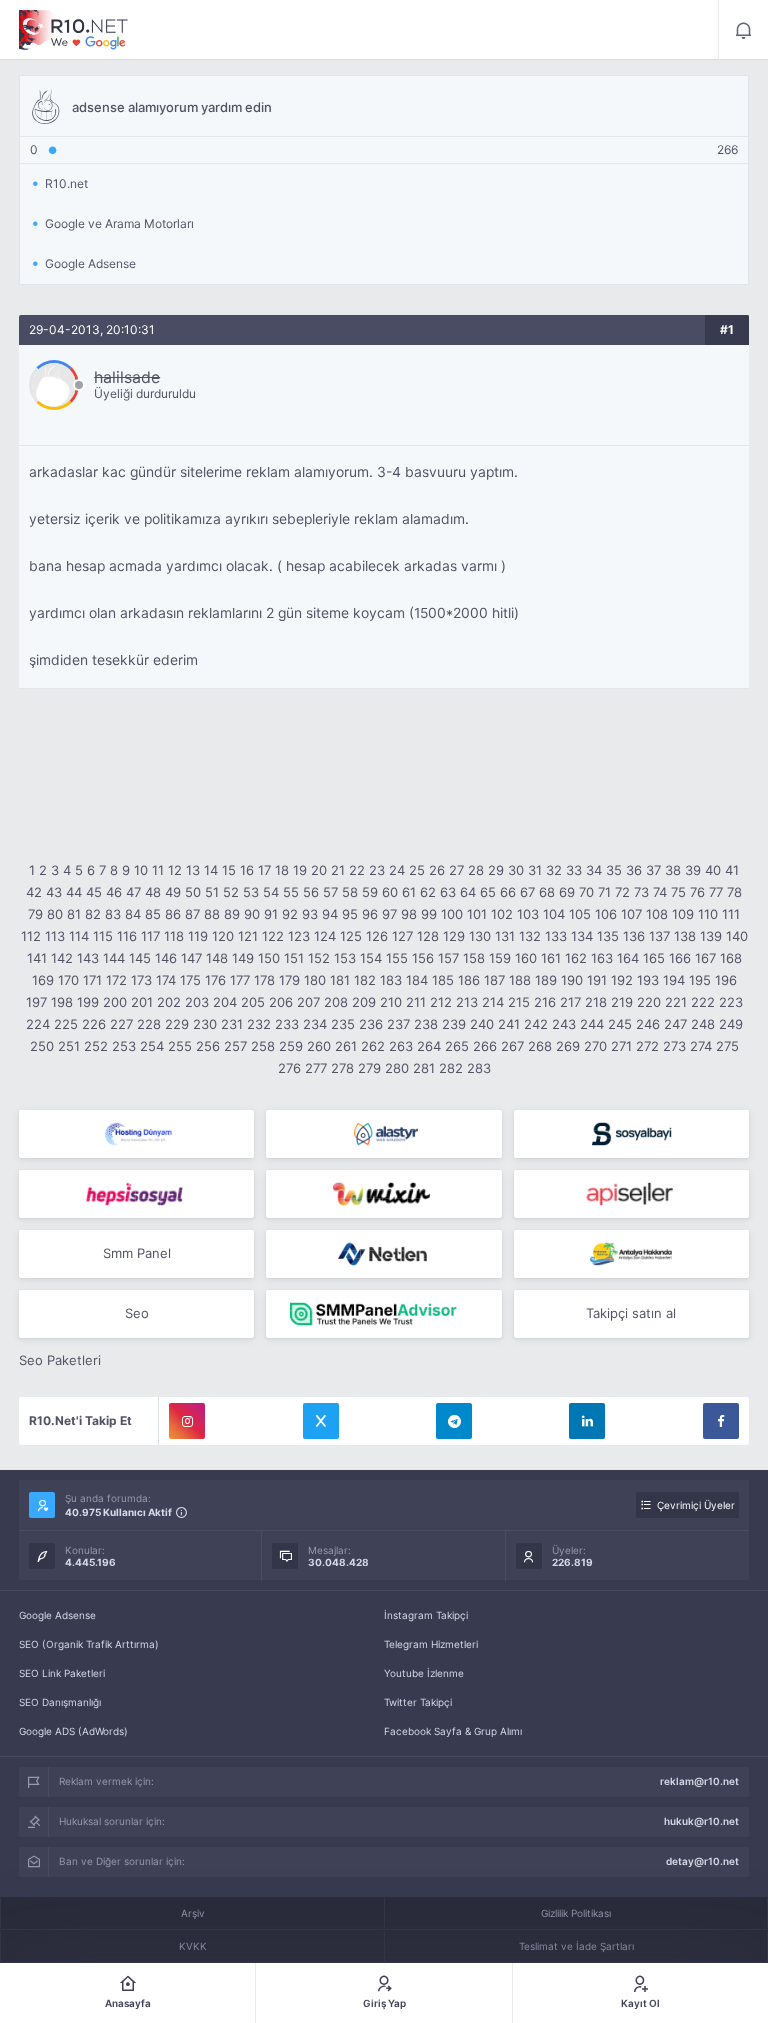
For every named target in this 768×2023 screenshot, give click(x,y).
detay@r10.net (702, 1861)
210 (391, 1002)
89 (232, 914)
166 (680, 958)
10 (141, 870)
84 (133, 914)
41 (732, 870)
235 (343, 1024)
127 (402, 936)
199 (88, 1002)
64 (468, 892)
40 (713, 870)
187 (494, 980)
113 (55, 936)
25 (417, 870)
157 (448, 958)
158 (474, 958)
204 (225, 1002)
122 (273, 936)
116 (127, 936)
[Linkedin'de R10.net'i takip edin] (587, 1421)
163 (602, 958)
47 (133, 892)
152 (319, 958)
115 (103, 936)
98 (409, 914)
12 (175, 870)
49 (173, 892)
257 (235, 1046)
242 (536, 1024)
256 (208, 1046)
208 (336, 1002)
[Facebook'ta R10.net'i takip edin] (721, 1421)
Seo (137, 1313)
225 (66, 1024)
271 (621, 1046)
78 (734, 892)
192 (622, 980)
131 (505, 936)
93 (310, 914)
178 (264, 980)
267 (512, 1046)
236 (371, 1024)
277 (316, 1068)
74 (660, 892)
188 (520, 980)
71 (604, 892)
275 (727, 1046)
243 (564, 1024)
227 (121, 1024)
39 (693, 870)
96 (370, 914)
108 (657, 914)
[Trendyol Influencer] (383, 1194)
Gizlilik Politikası (576, 1913)
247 (675, 1024)
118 (174, 936)
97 (389, 914)
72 (622, 892)
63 (448, 892)
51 (212, 892)
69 (567, 892)
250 (42, 1046)
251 (69, 1046)
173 (141, 980)
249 (731, 1024)
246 (648, 1024)
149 (243, 958)
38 (673, 870)
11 (158, 870)
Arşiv (193, 1913)
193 (648, 980)
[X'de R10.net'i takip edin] (321, 1421)
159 (500, 958)
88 (212, 914)
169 (43, 980)
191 (597, 980)
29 (496, 870)
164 (628, 958)
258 (263, 1046)
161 (551, 958)
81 (74, 914)
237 (398, 1024)
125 (351, 936)
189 (546, 980)
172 (116, 980)
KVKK (193, 1946)
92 (290, 914)
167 (705, 958)
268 (540, 1046)
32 (554, 870)
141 (37, 958)
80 (55, 914)
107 (631, 914)
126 (377, 936)
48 (153, 892)
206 (281, 1002)
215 (519, 1002)
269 (568, 1046)
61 (409, 892)
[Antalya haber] (631, 1254)
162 (576, 958)
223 (731, 1002)
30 (516, 870)
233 (287, 1024)
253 (124, 1046)
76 (697, 892)
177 (240, 980)
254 (152, 1046)
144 (114, 958)
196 (726, 980)
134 (582, 936)
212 (441, 1002)
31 (535, 870)
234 (315, 1024)
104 (554, 914)
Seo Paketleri (60, 1360)
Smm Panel (137, 1253)
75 (678, 892)
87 (192, 914)
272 (647, 1046)
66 (508, 892)
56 (311, 892)
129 (454, 936)
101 (477, 914)
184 (417, 980)
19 (300, 870)
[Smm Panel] (631, 1134)
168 (731, 958)
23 (377, 870)
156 (423, 958)
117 (150, 936)
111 (731, 914)
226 (94, 1024)
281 (424, 1068)
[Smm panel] (383, 1314)
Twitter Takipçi (418, 1702)
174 (166, 980)
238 (426, 1024)
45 (94, 892)
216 (545, 1002)
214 (493, 1002)
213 (467, 1002)
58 (350, 892)
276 (289, 1068)
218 (596, 1002)
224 (38, 1024)
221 (676, 1002)
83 (113, 914)
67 (527, 892)
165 (654, 958)
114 (79, 936)
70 (586, 892)
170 (68, 980)
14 (211, 870)
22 (357, 870)
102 (502, 914)
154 (371, 958)
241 (509, 1024)
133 (556, 936)
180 (315, 980)
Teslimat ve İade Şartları (576, 1946)
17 (264, 870)
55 (291, 892)
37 (653, 870)
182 (365, 980)
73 (641, 892)
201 (142, 1002)
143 (88, 958)
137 (659, 936)
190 (572, 980)
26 (437, 870)
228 (149, 1024)
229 (177, 1024)
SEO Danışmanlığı (60, 1702)
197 (36, 1002)
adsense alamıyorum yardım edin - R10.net (74, 30)
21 (338, 870)
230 (205, 1024)
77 (716, 892)
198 (62, 1002)
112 (31, 936)
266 (485, 1046)
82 (93, 914)
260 (319, 1046)
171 (92, 980)
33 (574, 870)
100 (452, 914)
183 (391, 980)
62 (428, 892)
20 (319, 870)
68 (547, 892)
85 (153, 914)
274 (701, 1046)
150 (269, 958)
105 (580, 914)
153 (345, 958)
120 (223, 936)
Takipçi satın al (631, 1313)
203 (197, 1002)
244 (592, 1024)
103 (528, 914)
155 (397, 958)
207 (308, 1002)
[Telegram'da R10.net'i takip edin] (454, 1421)
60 (390, 892)
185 (443, 980)
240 (482, 1024)
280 (397, 1068)
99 (429, 914)
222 (703, 1002)
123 (299, 936)
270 (595, 1046)
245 (620, 1024)
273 (674, 1046)
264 (429, 1046)
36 (634, 870)
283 (479, 1068)
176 (215, 980)
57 (330, 892)
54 (271, 892)
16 (247, 870)
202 (169, 1002)
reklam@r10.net (699, 1781)
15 (229, 870)
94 (330, 914)
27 (456, 870)
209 (364, 1002)
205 (253, 1002)
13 (193, 870)
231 (232, 1024)
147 (191, 958)
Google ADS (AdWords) (73, 1731)
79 (35, 914)
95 (350, 914)
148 (217, 958)
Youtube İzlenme (424, 1673)
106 (606, 914)
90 (252, 914)
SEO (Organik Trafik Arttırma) (89, 1644)
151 (294, 958)
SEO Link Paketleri (62, 1673)
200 (115, 1002)
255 (180, 1046)
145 (140, 958)
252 (96, 1046)
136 (634, 936)
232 (259, 1024)
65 (488, 892)
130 (480, 936)
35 (614, 870)
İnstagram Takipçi (426, 1615)
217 (570, 1002)
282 (451, 1068)
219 (622, 1002)
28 (476, 870)
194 (674, 980)
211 (416, 1002)
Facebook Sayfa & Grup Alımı (453, 1731)
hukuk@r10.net (701, 1821)
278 (342, 1068)
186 (469, 980)
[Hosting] (136, 1134)
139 (711, 936)
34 (594, 870)
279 (369, 1068)
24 (397, 870)
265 (457, 1046)
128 (428, 936)
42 (34, 892)
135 (608, 936)
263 (401, 1046)
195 (700, 980)
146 (166, 958)
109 (683, 914)
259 (291, 1046)
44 (74, 892)
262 (373, 1046)
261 (346, 1046)
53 (251, 892)
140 (737, 936)
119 (198, 936)
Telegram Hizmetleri (431, 1644)
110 (708, 914)
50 (193, 892)
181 (340, 980)
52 (231, 892)
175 (190, 980)
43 (54, 892)
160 (526, 958)
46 (114, 892)
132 (530, 936)
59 (370, 892)
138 (685, 936)
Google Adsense (57, 1615)
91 (271, 914)
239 (454, 1024)
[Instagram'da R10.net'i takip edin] (187, 1421)
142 (62, 958)
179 (289, 980)
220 (649, 1002)
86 (173, 914)
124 (325, 936)
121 (248, 936)
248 (703, 1024)
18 (282, 870)
